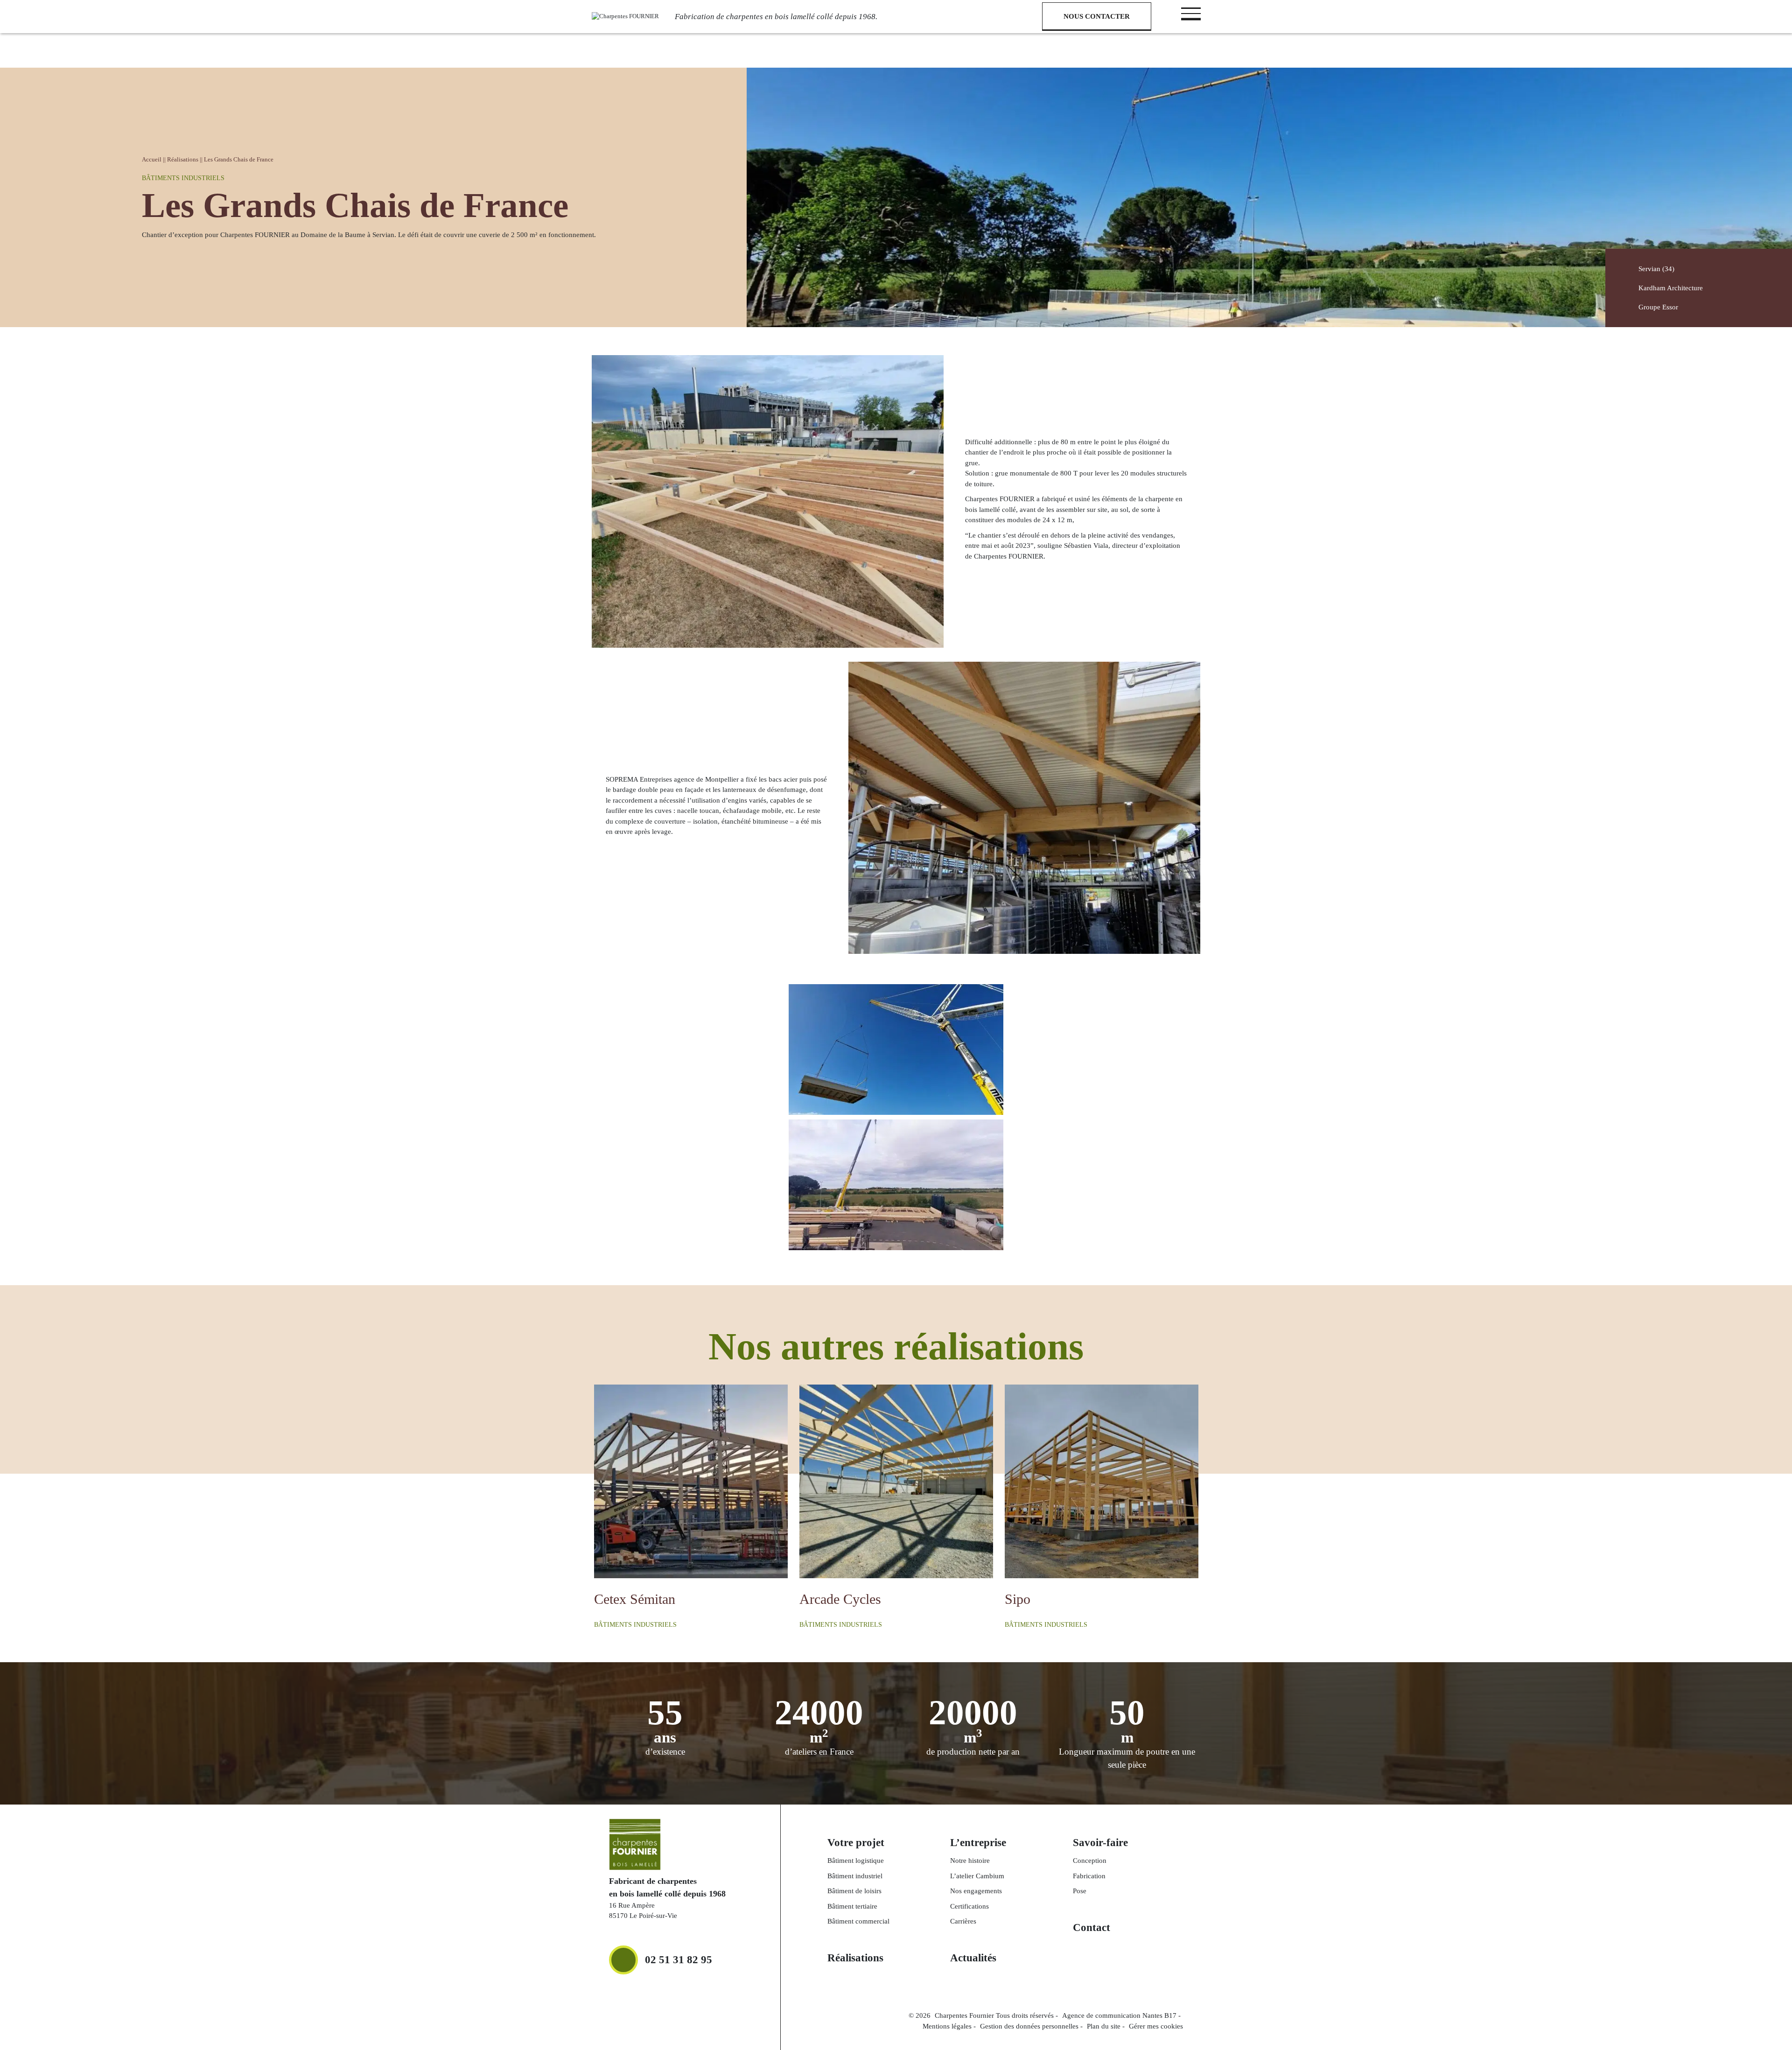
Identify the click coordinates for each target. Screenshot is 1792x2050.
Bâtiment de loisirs (854, 1891)
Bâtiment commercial (858, 1921)
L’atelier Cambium (977, 1876)
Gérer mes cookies (1156, 2026)
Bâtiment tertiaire (852, 1906)
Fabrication (1089, 1876)
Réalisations (183, 159)
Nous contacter (1097, 16)
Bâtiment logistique (856, 1861)
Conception (1090, 1861)
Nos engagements (976, 1891)
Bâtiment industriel (855, 1876)
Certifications (969, 1906)
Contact (1092, 1928)
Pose (1080, 1891)
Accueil (152, 159)
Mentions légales (947, 2026)
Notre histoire (970, 1861)
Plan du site (1104, 2026)
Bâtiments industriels (183, 178)
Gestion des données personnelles (1029, 2026)
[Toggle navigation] (1191, 13)
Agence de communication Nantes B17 (1119, 2015)
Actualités (973, 1958)
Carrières (963, 1921)
